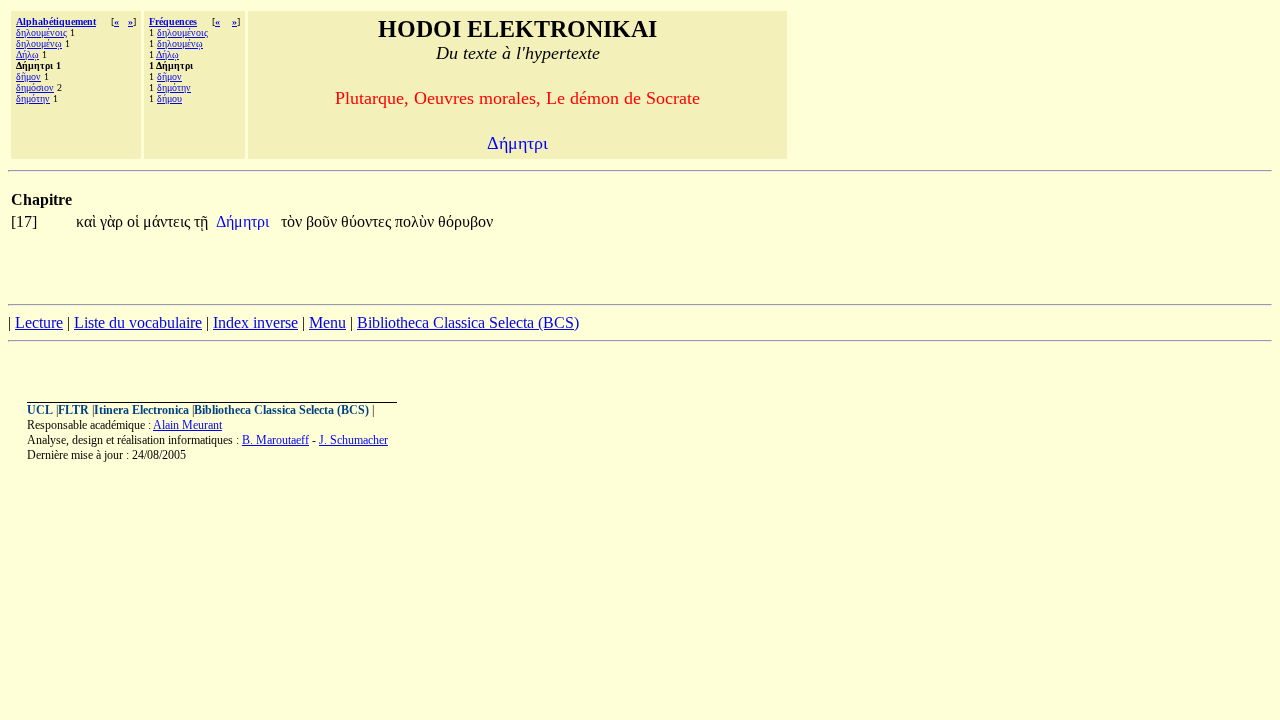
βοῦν (323, 221)
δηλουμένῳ (39, 43)
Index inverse (255, 322)
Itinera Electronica (141, 410)
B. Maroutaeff (275, 440)
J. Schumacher (353, 440)
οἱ (135, 221)
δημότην (33, 98)
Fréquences (173, 21)
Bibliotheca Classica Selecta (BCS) (468, 322)
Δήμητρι (244, 221)
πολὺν (416, 221)
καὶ (88, 221)
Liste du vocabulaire (138, 322)
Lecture (39, 322)
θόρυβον (465, 221)
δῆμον (28, 76)
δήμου (169, 98)
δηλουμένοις (41, 32)
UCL (40, 410)
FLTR (73, 410)
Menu (327, 322)
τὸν (293, 221)
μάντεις (168, 221)
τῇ (201, 221)
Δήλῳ (27, 54)
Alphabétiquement (56, 21)
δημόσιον (35, 87)
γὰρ (113, 221)
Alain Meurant (187, 425)
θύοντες (368, 221)
